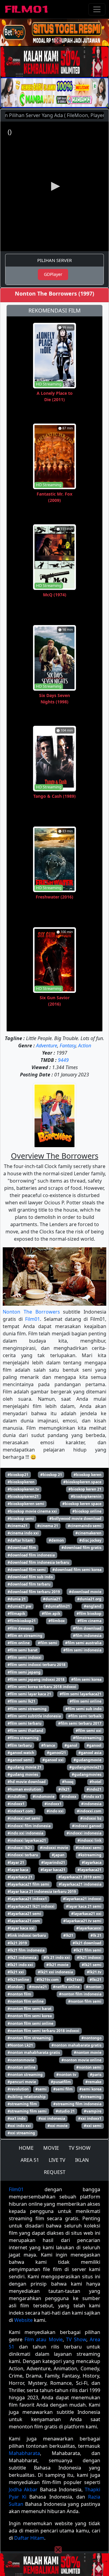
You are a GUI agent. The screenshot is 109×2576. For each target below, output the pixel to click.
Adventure (47, 1046)
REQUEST (55, 2172)
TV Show (76, 2339)
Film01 (33, 1319)
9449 (63, 1060)
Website (23, 2320)
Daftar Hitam (29, 2538)
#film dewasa (20, 1628)
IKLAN (82, 2160)
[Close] (58, 41)
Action (85, 1046)
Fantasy (68, 1046)
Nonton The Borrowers (31, 1312)
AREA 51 (30, 2160)
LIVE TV (57, 2160)
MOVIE (51, 2148)
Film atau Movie (43, 2339)
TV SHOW (80, 2148)
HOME (26, 2148)
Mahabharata (24, 2453)
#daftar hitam (20, 1540)
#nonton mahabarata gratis (76, 2045)
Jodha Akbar (23, 2489)
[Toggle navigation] (97, 9)
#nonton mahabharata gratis (34, 2052)
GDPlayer (53, 274)
